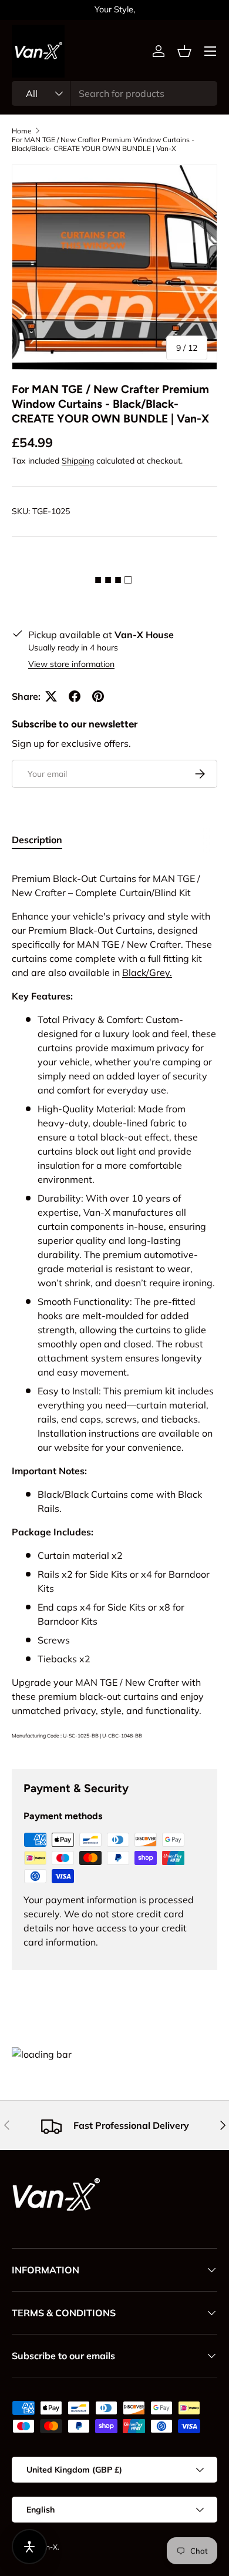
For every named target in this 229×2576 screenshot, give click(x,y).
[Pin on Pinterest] (98, 696)
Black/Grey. (147, 972)
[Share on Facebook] (75, 696)
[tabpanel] (114, 1306)
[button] (184, 51)
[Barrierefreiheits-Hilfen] (29, 2547)
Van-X (48, 2547)
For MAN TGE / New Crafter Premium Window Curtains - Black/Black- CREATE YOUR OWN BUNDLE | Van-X (103, 144)
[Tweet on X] (51, 696)
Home (22, 131)
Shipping (78, 461)
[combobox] (114, 93)
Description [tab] (37, 840)
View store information (71, 664)
